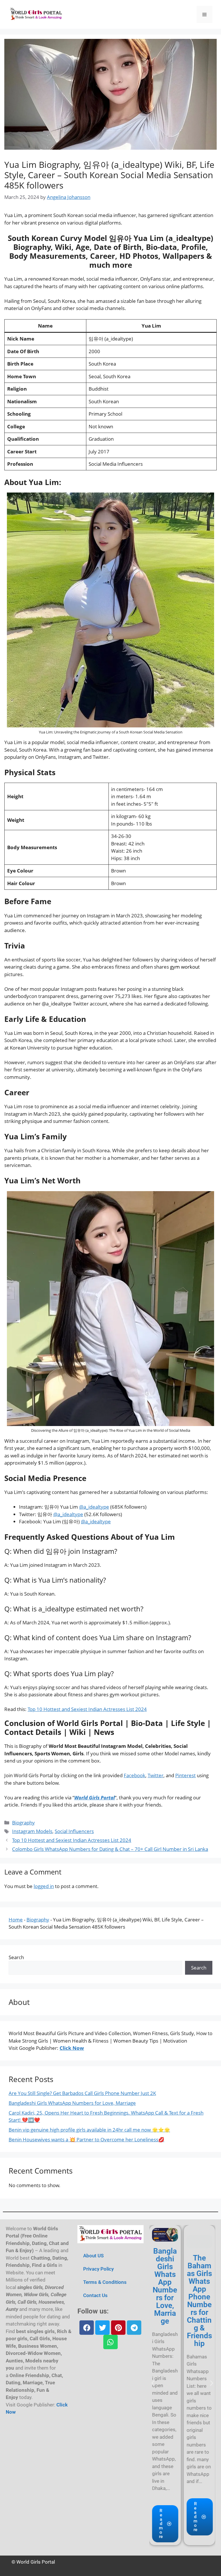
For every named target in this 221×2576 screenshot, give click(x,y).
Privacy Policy (98, 2269)
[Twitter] (102, 2328)
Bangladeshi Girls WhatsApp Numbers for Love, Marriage (72, 2103)
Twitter (156, 1775)
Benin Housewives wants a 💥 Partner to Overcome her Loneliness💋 (86, 2139)
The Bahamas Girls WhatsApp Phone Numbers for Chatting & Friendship (199, 2301)
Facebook (135, 1775)
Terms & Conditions (105, 2282)
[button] (153, 2383)
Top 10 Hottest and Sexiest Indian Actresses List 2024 (87, 1709)
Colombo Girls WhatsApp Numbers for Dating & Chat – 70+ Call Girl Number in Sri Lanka (110, 1849)
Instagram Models (32, 1831)
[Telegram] (134, 2328)
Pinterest (185, 1775)
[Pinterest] (118, 2328)
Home (16, 1920)
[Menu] (204, 14)
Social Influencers (74, 1831)
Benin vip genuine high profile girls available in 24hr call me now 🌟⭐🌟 (89, 2130)
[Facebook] (87, 2328)
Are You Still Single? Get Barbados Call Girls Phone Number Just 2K (82, 2093)
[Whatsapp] (110, 2342)
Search (16, 1957)
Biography (23, 1823)
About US (93, 2256)
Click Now (72, 2048)
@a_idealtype (94, 1507)
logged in (44, 1886)
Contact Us (95, 2295)
